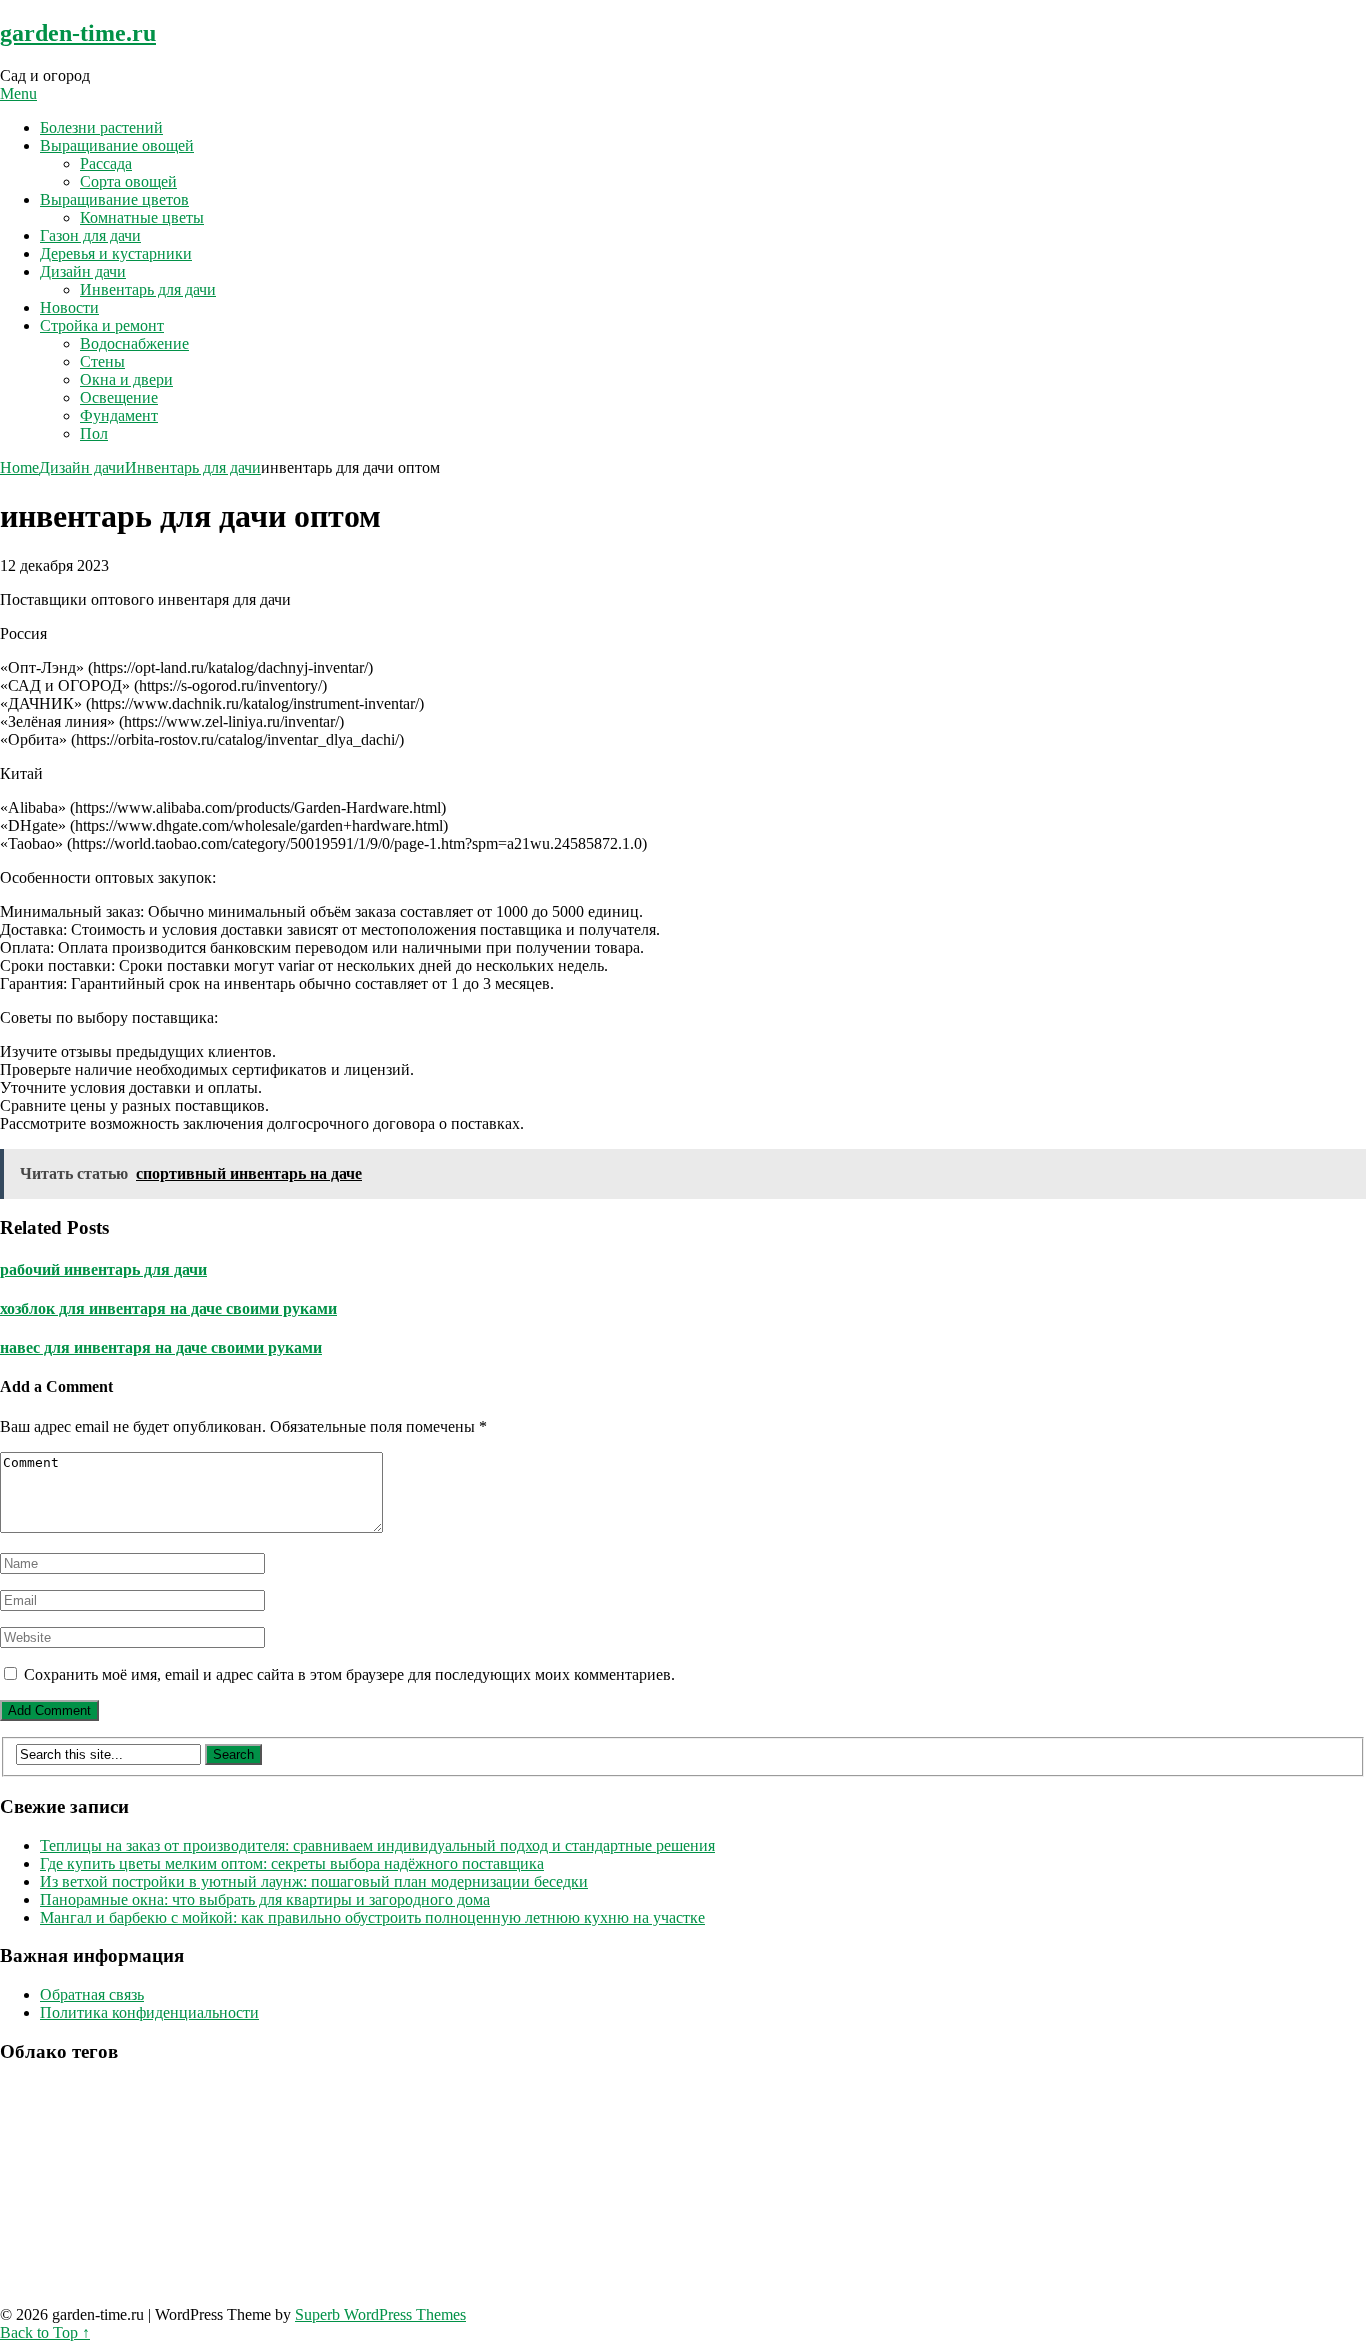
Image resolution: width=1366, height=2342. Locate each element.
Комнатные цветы (142, 217)
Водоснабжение (134, 343)
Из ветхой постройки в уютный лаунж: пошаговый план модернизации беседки (314, 1881)
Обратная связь (92, 1994)
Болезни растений (101, 127)
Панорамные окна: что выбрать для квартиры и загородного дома (265, 1899)
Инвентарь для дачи (148, 289)
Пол (94, 433)
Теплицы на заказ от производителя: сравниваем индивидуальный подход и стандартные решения (377, 1845)
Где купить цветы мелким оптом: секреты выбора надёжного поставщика (292, 1863)
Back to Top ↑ (45, 2332)
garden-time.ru (78, 33)
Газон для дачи (90, 235)
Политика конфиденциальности (149, 2012)
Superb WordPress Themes (380, 2314)
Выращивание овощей (117, 145)
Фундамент (119, 415)
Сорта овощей (128, 181)
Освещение (119, 397)
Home (19, 467)
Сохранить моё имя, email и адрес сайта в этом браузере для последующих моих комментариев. (349, 1674)
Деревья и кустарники (116, 253)
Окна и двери (126, 379)
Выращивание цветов (114, 199)
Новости (69, 307)
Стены (102, 361)
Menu (18, 93)
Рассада (106, 163)
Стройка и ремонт (102, 325)
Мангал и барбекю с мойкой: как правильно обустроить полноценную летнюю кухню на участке (372, 1917)
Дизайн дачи (83, 271)
